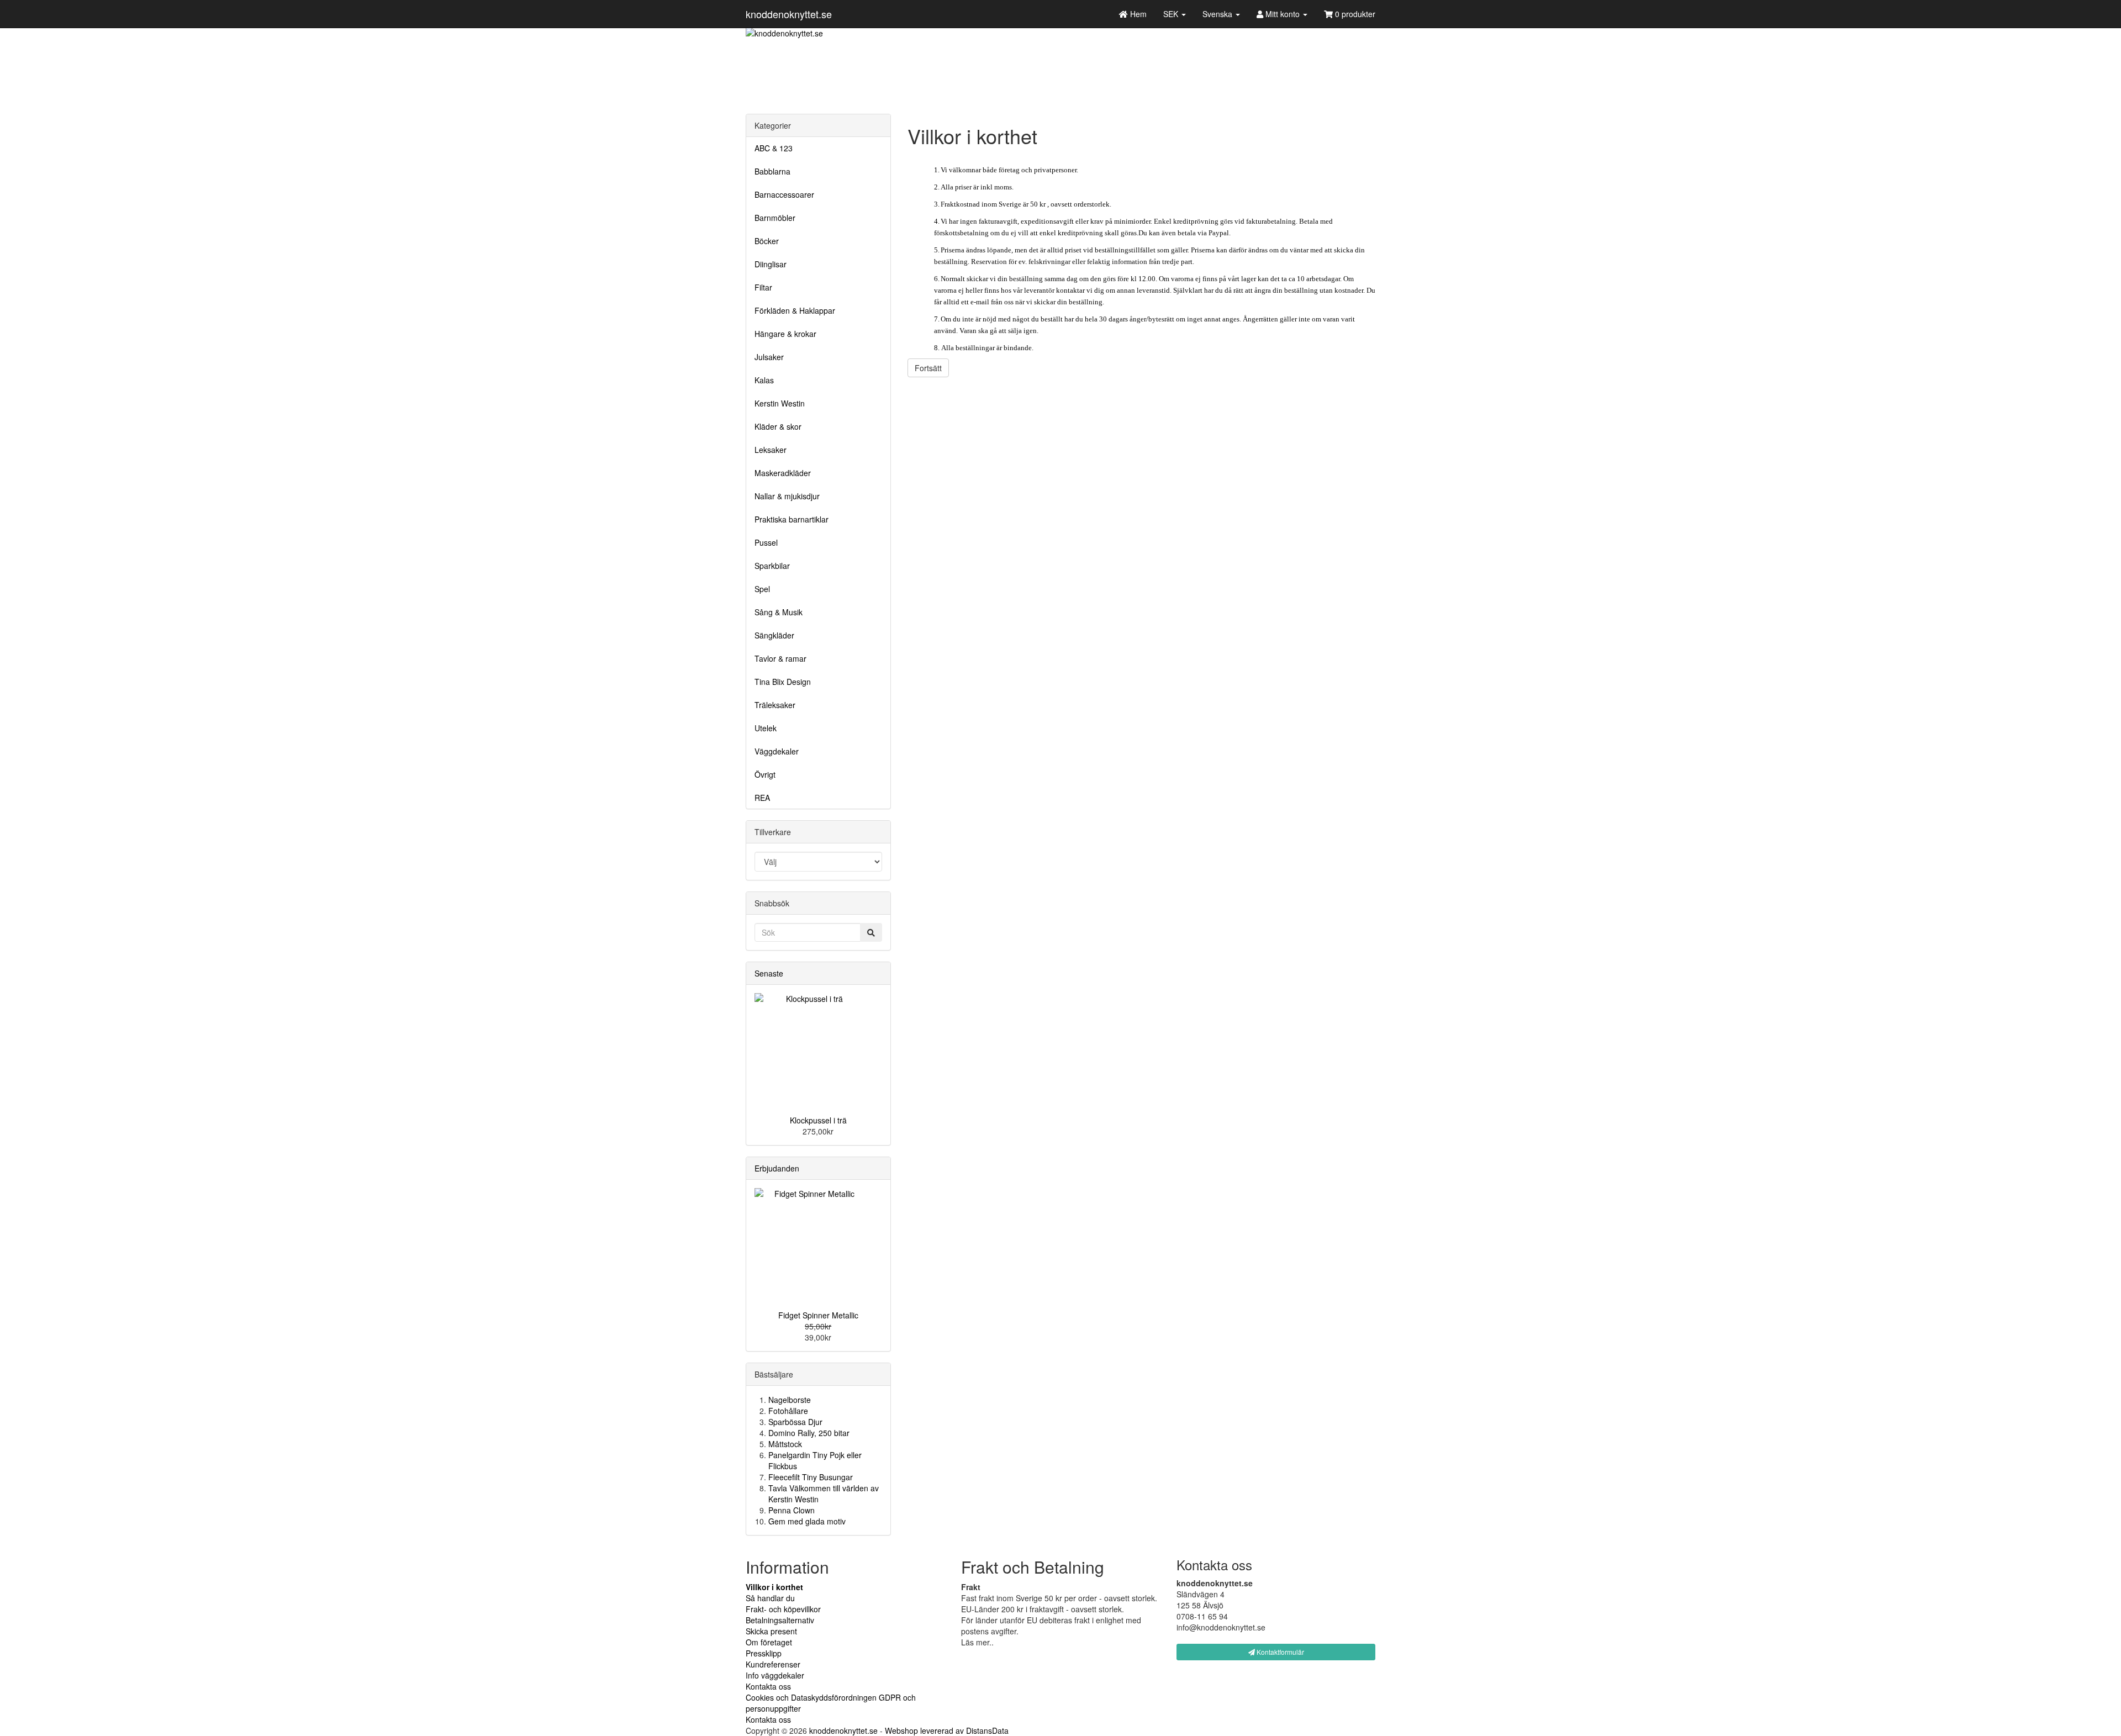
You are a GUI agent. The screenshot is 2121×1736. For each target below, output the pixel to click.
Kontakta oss (768, 1686)
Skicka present (771, 1631)
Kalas (764, 380)
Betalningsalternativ (780, 1620)
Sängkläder (774, 635)
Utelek (766, 728)
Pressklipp (764, 1653)
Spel (762, 589)
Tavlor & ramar (780, 658)
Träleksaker (775, 705)
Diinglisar (771, 264)
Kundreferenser (773, 1664)
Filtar (763, 287)
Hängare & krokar (785, 334)
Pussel (766, 542)
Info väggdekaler (775, 1675)
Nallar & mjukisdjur (787, 496)
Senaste (769, 973)
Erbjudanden (777, 1168)
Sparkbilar (772, 566)
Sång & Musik (779, 612)
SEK (1172, 14)
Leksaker (771, 450)
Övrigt (765, 774)
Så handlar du (770, 1598)
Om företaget (769, 1642)
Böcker (767, 241)
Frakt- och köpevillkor (783, 1609)
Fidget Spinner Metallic (818, 1315)
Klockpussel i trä (818, 1120)
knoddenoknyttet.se (789, 14)
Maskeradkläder (783, 473)
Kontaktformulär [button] (1280, 1652)
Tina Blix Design (783, 682)
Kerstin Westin (780, 403)
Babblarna (772, 171)
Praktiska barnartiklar (792, 519)
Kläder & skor (778, 426)
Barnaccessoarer (784, 194)
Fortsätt (928, 368)
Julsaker (769, 357)
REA (762, 798)
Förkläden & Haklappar (795, 310)
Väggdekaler (777, 751)
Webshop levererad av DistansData (947, 1730)
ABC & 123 (774, 148)
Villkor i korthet (774, 1587)
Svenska (1218, 14)
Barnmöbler (775, 218)
